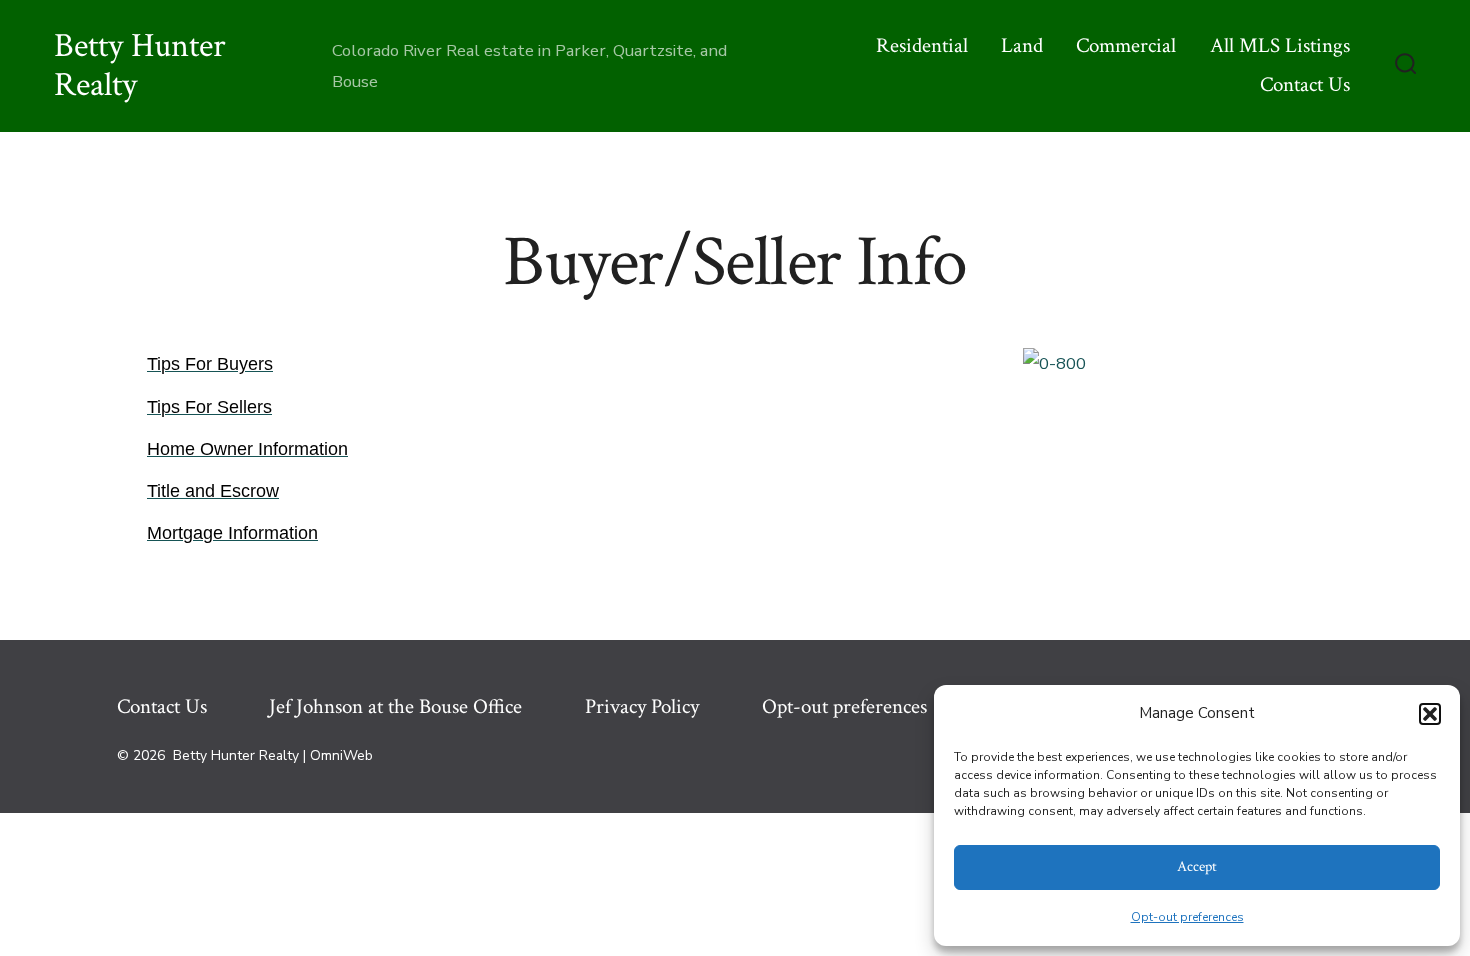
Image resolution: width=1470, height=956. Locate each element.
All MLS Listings (1280, 45)
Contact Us (1305, 84)
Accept (1197, 866)
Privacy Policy (642, 706)
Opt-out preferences (1187, 917)
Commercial (1126, 45)
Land (1022, 45)
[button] (1430, 714)
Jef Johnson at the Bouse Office (395, 706)
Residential (922, 45)
